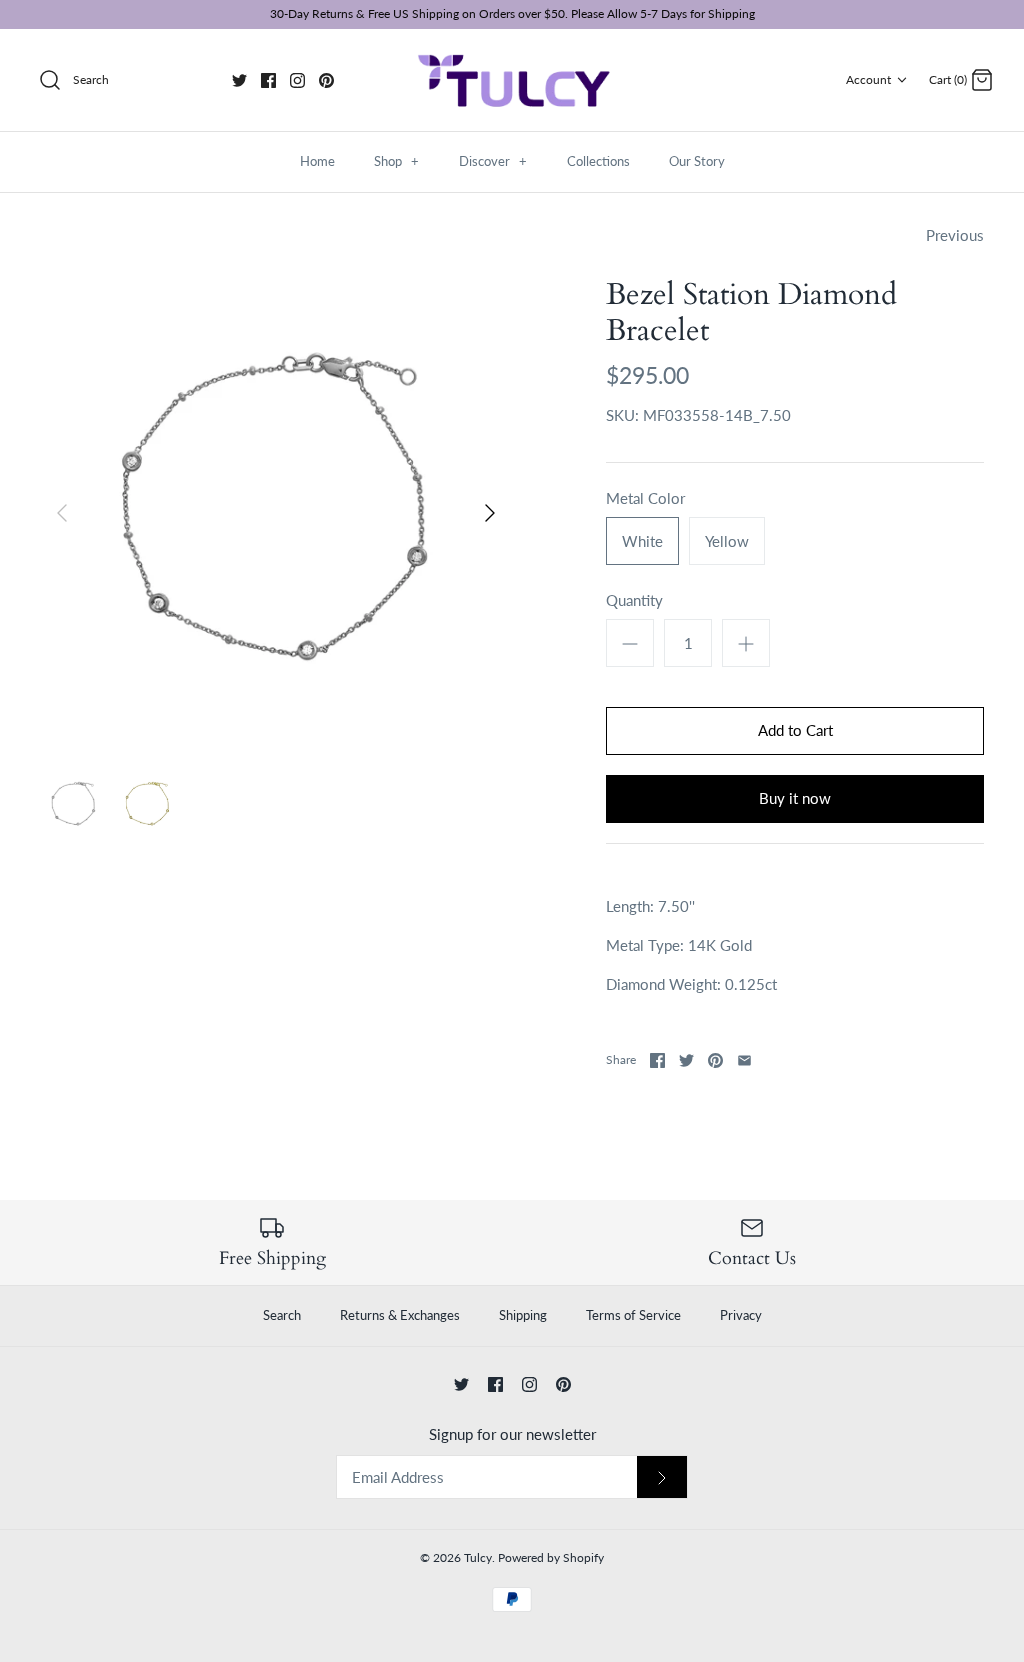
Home (317, 161)
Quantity (634, 600)
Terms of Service (633, 1315)
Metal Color (645, 498)
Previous (955, 235)
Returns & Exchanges (400, 1315)
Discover (493, 161)
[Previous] (62, 513)
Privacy (741, 1315)
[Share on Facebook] (657, 1060)
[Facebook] (268, 80)
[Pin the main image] (715, 1060)
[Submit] (662, 1477)
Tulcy (478, 1557)
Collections (598, 161)
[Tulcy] (512, 80)
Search (282, 1315)
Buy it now (795, 798)
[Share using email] (744, 1060)
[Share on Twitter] (686, 1060)
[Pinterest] (326, 80)
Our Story (697, 161)
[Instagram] (297, 80)
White (642, 541)
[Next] (490, 513)
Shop (396, 161)
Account (868, 79)
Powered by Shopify (551, 1557)
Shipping (523, 1315)
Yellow (727, 541)
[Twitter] (239, 80)
